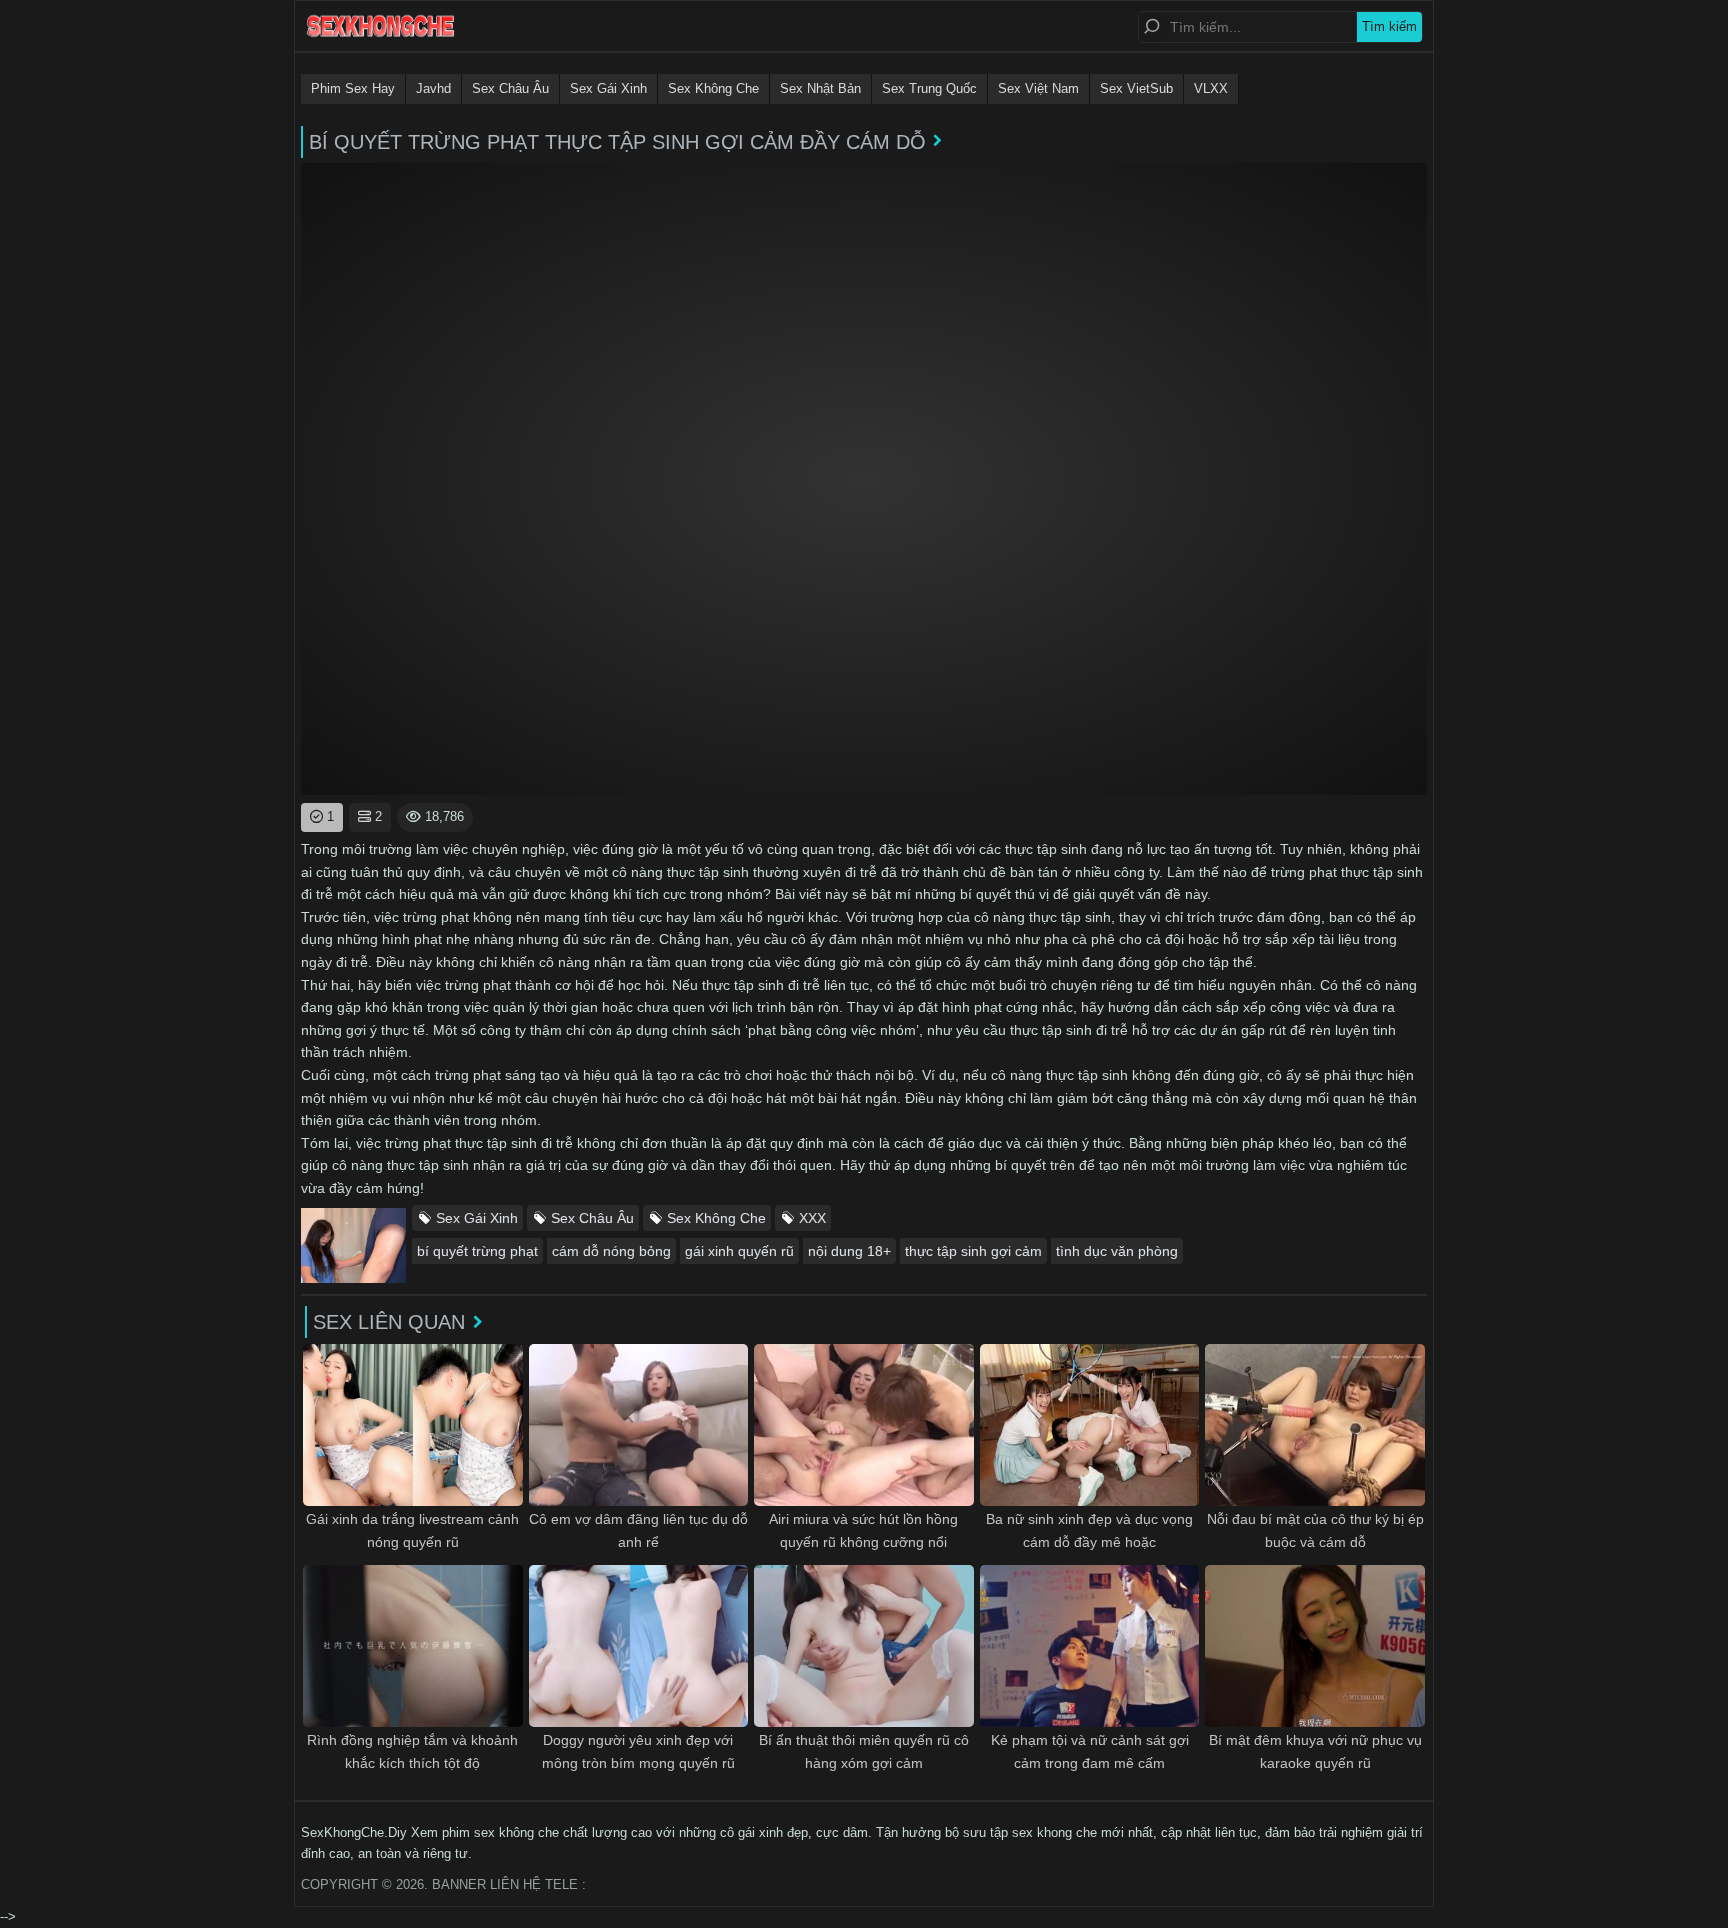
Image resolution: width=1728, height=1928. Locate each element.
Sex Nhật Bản (820, 88)
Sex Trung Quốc (929, 88)
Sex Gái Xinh (608, 88)
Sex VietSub (1136, 88)
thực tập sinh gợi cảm (973, 1251)
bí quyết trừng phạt (477, 1251)
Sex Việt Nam (1038, 88)
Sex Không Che (713, 88)
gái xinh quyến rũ (739, 1251)
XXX (812, 1218)
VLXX (1211, 88)
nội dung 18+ (849, 1251)
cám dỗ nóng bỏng (611, 1251)
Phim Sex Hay (353, 88)
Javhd (433, 88)
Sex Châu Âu (510, 88)
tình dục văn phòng (1117, 1251)
